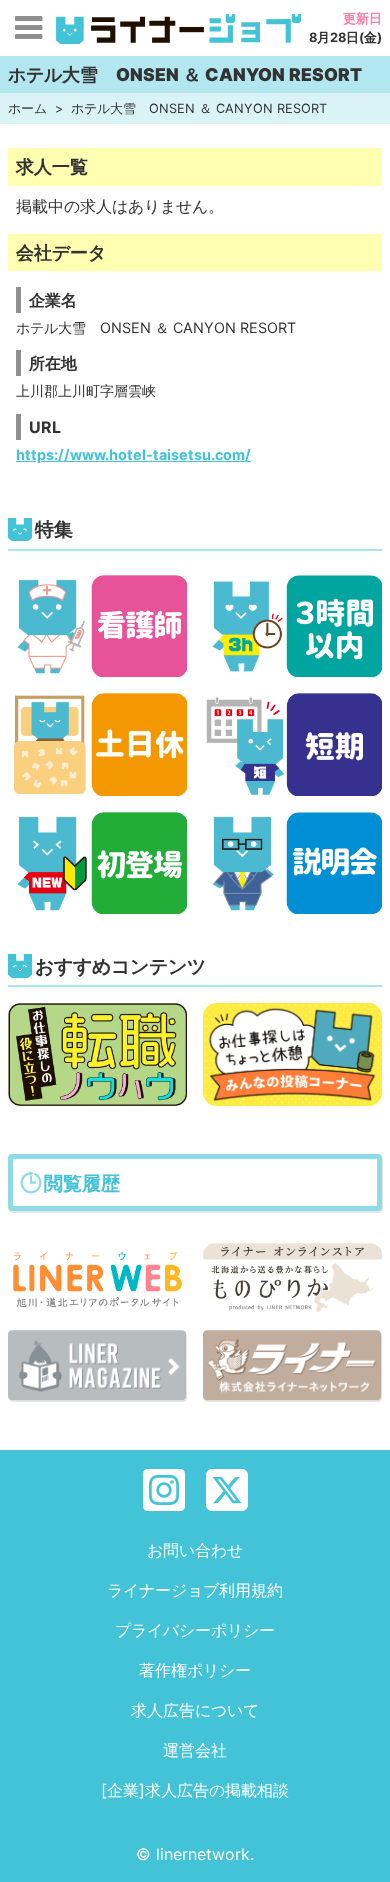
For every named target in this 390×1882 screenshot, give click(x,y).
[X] (227, 1488)
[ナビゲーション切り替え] (28, 28)
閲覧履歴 (82, 1183)
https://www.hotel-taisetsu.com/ (133, 454)
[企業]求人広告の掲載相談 (195, 1790)
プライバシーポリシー (195, 1630)
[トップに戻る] (357, 1849)
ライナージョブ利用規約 (195, 1590)
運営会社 (195, 1750)
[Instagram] (164, 1488)
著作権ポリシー (195, 1670)
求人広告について (195, 1710)
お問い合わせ (195, 1550)
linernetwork (203, 1854)
